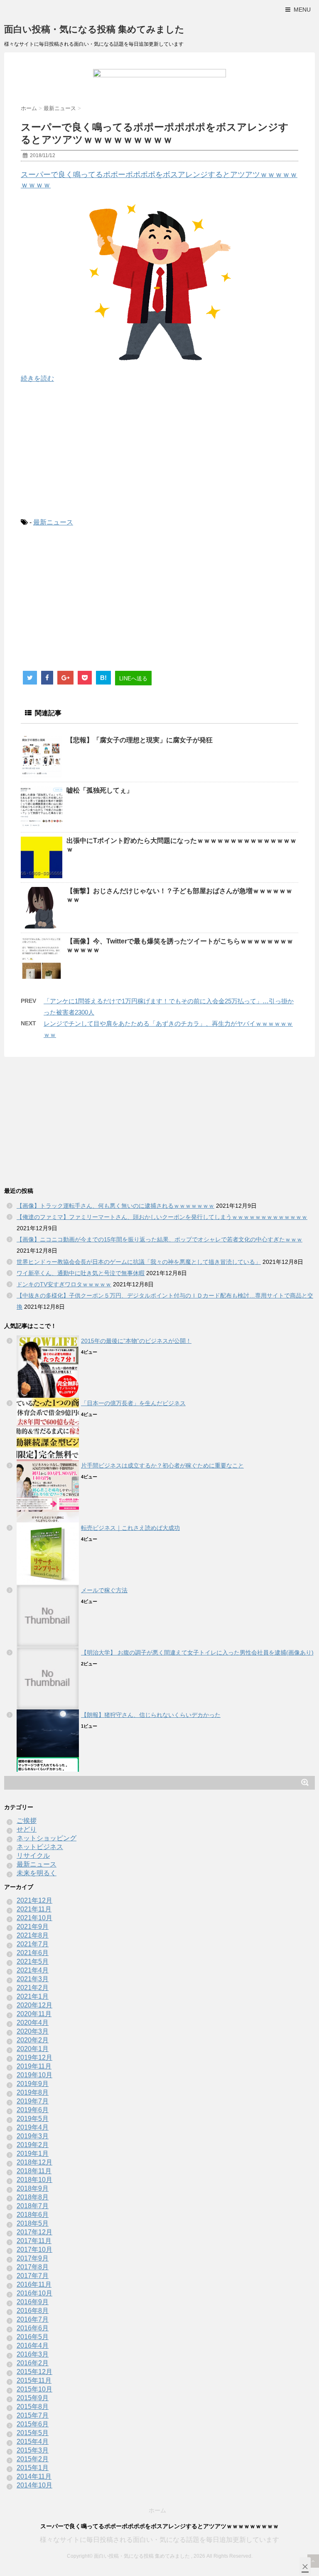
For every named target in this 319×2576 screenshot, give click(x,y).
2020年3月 (33, 2031)
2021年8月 (33, 1935)
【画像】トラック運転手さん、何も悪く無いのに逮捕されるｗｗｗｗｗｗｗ (115, 1206)
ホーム (157, 2510)
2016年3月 (33, 2354)
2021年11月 (34, 1909)
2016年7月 (33, 2319)
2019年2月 (33, 2145)
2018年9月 (33, 2188)
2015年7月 (33, 2415)
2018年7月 (33, 2206)
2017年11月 (34, 2241)
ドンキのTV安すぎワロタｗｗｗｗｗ (64, 1284)
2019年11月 (34, 2066)
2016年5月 (33, 2337)
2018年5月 (33, 2223)
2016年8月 (33, 2311)
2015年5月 (33, 2433)
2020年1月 (33, 2049)
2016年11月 (34, 2284)
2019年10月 (34, 2075)
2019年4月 (33, 2127)
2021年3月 (33, 1979)
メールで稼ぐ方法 (104, 1590)
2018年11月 (34, 2171)
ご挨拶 (27, 1821)
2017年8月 (33, 2267)
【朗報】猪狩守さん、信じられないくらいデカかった (151, 1715)
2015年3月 (33, 2450)
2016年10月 (34, 2293)
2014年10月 (34, 2485)
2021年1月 (33, 1996)
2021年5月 (33, 1962)
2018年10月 (34, 2180)
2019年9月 (33, 2084)
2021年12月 (34, 1900)
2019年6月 (33, 2110)
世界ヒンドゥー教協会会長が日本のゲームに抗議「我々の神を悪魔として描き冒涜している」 (139, 1262)
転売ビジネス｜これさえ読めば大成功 (130, 1528)
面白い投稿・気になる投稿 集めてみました (94, 29)
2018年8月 (33, 2197)
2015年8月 (33, 2407)
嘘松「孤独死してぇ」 (100, 790)
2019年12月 (34, 2058)
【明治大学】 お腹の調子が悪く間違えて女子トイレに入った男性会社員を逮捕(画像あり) (197, 1652)
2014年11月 (34, 2476)
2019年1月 (33, 2154)
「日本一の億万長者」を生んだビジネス (133, 1403)
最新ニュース (53, 522)
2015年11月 (34, 2380)
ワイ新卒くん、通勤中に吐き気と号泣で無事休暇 (81, 1273)
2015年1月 (33, 2468)
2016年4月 (33, 2346)
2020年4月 (33, 2023)
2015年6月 (33, 2424)
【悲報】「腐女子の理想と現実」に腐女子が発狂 (140, 740)
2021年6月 (33, 1953)
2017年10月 (34, 2250)
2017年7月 (33, 2276)
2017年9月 (33, 2258)
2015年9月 (33, 2398)
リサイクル (33, 1856)
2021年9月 (33, 1927)
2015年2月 (33, 2459)
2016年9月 (33, 2302)
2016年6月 (33, 2328)
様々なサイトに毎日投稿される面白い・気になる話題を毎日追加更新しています (159, 2540)
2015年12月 (34, 2372)
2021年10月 (34, 1918)
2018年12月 (34, 2162)
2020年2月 (33, 2040)
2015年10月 (34, 2389)
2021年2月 (33, 1988)
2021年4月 (33, 1970)
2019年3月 (33, 2136)
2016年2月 (33, 2363)
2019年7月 (33, 2101)
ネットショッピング (47, 1838)
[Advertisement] (159, 451)
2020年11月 (34, 2014)
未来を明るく (37, 1873)
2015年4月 (33, 2442)
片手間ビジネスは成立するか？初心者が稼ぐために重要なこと (162, 1465)
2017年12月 (34, 2232)
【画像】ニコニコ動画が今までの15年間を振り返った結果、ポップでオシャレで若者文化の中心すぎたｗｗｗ (159, 1239)
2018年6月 (33, 2215)
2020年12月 (34, 2005)
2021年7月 (33, 1944)
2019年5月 (33, 2119)
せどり (27, 1829)
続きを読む (37, 378)
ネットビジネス (40, 1847)
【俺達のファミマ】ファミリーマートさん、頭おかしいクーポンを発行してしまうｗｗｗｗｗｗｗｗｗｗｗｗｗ (162, 1217)
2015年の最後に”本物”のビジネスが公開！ (136, 1341)
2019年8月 (33, 2092)
